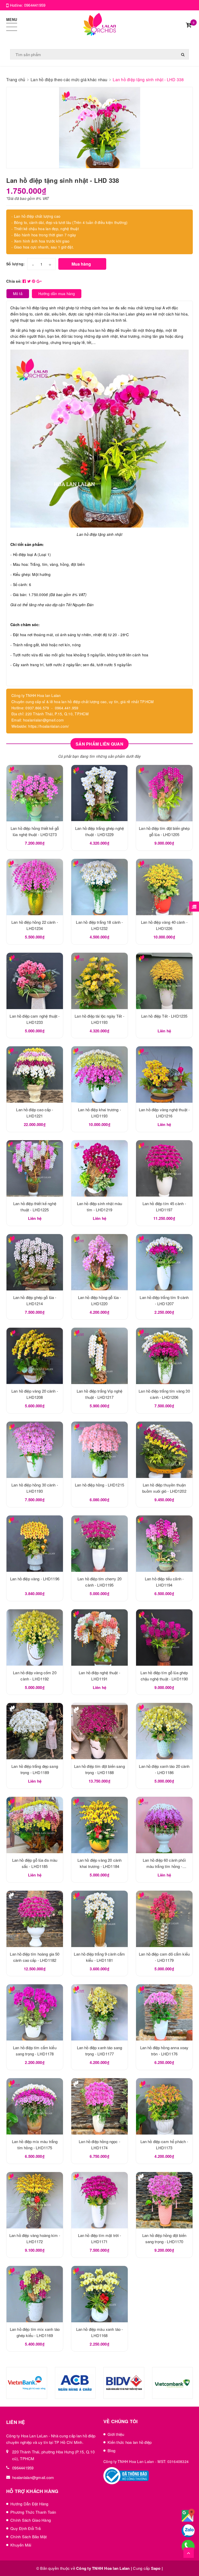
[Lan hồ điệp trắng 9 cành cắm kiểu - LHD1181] (99, 1919)
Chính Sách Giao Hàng (31, 2520)
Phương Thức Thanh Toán (33, 2512)
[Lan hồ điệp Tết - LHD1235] (164, 981)
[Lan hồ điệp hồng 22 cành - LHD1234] (35, 887)
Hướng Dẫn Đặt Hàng (29, 2504)
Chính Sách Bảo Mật (29, 2537)
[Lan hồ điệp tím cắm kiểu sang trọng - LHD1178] (35, 2012)
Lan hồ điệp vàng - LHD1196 (35, 1579)
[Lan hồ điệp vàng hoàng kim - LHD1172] (35, 2200)
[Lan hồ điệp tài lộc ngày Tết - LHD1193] (99, 981)
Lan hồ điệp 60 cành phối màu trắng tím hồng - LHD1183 (164, 1866)
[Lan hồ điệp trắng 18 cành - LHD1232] (99, 887)
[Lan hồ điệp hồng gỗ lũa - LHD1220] (99, 1262)
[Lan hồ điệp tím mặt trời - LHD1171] (99, 2200)
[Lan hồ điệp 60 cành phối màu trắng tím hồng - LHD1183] (164, 1825)
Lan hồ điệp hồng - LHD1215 (99, 1485)
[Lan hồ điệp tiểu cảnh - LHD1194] (164, 1544)
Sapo (156, 2568)
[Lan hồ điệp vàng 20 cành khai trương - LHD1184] (99, 1825)
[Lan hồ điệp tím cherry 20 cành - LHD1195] (99, 1544)
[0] (189, 25)
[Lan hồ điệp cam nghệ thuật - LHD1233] (35, 981)
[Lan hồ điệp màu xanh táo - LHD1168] (99, 2294)
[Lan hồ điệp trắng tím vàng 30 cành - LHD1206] (164, 1356)
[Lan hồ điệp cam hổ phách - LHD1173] (164, 2106)
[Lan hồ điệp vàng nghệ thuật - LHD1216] (164, 1075)
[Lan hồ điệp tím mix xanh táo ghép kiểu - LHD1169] (35, 2294)
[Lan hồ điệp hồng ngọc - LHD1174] (99, 2106)
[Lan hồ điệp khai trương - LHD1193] (99, 1075)
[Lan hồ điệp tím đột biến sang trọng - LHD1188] (99, 1731)
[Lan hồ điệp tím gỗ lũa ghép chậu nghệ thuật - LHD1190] (164, 1638)
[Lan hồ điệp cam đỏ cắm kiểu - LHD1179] (164, 1919)
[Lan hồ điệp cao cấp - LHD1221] (35, 1075)
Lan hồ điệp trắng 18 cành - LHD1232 (54, 2547)
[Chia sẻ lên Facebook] (25, 281)
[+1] (39, 281)
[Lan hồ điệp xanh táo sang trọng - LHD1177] (99, 2012)
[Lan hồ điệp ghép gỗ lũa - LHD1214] (35, 1262)
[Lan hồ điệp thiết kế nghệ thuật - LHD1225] (35, 1168)
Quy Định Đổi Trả (26, 2528)
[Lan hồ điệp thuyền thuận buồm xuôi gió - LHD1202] (164, 1450)
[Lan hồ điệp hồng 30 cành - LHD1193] (35, 1450)
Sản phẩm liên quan (99, 744)
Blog (111, 2450)
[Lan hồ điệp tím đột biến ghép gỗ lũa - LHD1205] (164, 793)
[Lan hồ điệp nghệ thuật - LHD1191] (99, 1638)
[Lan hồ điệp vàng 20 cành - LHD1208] (35, 1356)
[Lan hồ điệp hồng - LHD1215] (99, 1450)
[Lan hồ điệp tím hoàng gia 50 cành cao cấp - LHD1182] (35, 1919)
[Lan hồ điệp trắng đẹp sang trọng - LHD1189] (35, 1731)
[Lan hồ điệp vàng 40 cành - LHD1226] (164, 887)
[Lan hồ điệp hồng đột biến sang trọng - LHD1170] (164, 2200)
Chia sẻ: (14, 281)
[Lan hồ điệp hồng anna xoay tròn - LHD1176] (164, 2012)
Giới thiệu (116, 2434)
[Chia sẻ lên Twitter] (30, 281)
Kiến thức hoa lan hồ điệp (130, 2442)
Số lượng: (15, 264)
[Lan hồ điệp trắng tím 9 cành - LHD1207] (164, 1262)
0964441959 (35, 5)
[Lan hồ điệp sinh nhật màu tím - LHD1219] (99, 1168)
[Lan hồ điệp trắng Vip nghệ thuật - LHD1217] (99, 1356)
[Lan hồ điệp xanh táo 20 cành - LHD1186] (164, 1731)
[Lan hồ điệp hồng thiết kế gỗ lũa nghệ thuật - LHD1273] (35, 793)
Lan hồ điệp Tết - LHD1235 (164, 1016)
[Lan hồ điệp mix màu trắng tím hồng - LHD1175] (35, 2106)
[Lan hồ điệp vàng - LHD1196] (35, 1544)
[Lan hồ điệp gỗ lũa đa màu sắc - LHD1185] (35, 1825)
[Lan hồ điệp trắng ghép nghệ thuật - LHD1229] (99, 793)
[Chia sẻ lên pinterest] (34, 281)
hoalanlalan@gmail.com (33, 2477)
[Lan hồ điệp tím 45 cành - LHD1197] (164, 1168)
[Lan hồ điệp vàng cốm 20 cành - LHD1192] (35, 1638)
